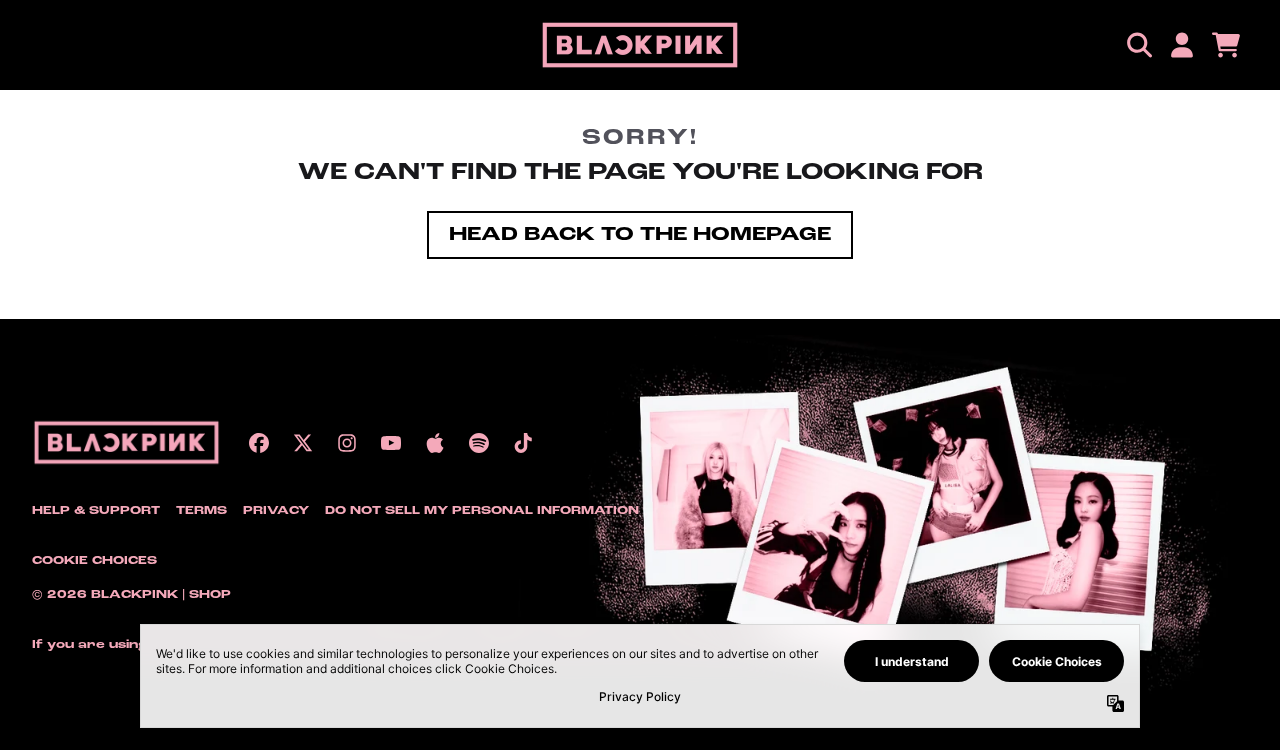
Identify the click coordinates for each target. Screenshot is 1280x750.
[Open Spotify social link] (479, 443)
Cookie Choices (94, 561)
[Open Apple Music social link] (435, 443)
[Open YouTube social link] (391, 443)
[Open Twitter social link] (303, 443)
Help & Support (96, 511)
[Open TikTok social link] (523, 443)
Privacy (276, 511)
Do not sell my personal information (482, 511)
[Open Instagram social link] (347, 443)
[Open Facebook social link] (259, 443)
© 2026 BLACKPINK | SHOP (131, 595)
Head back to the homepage (640, 235)
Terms (201, 511)
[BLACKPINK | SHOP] (640, 45)
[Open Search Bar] (1138, 45)
